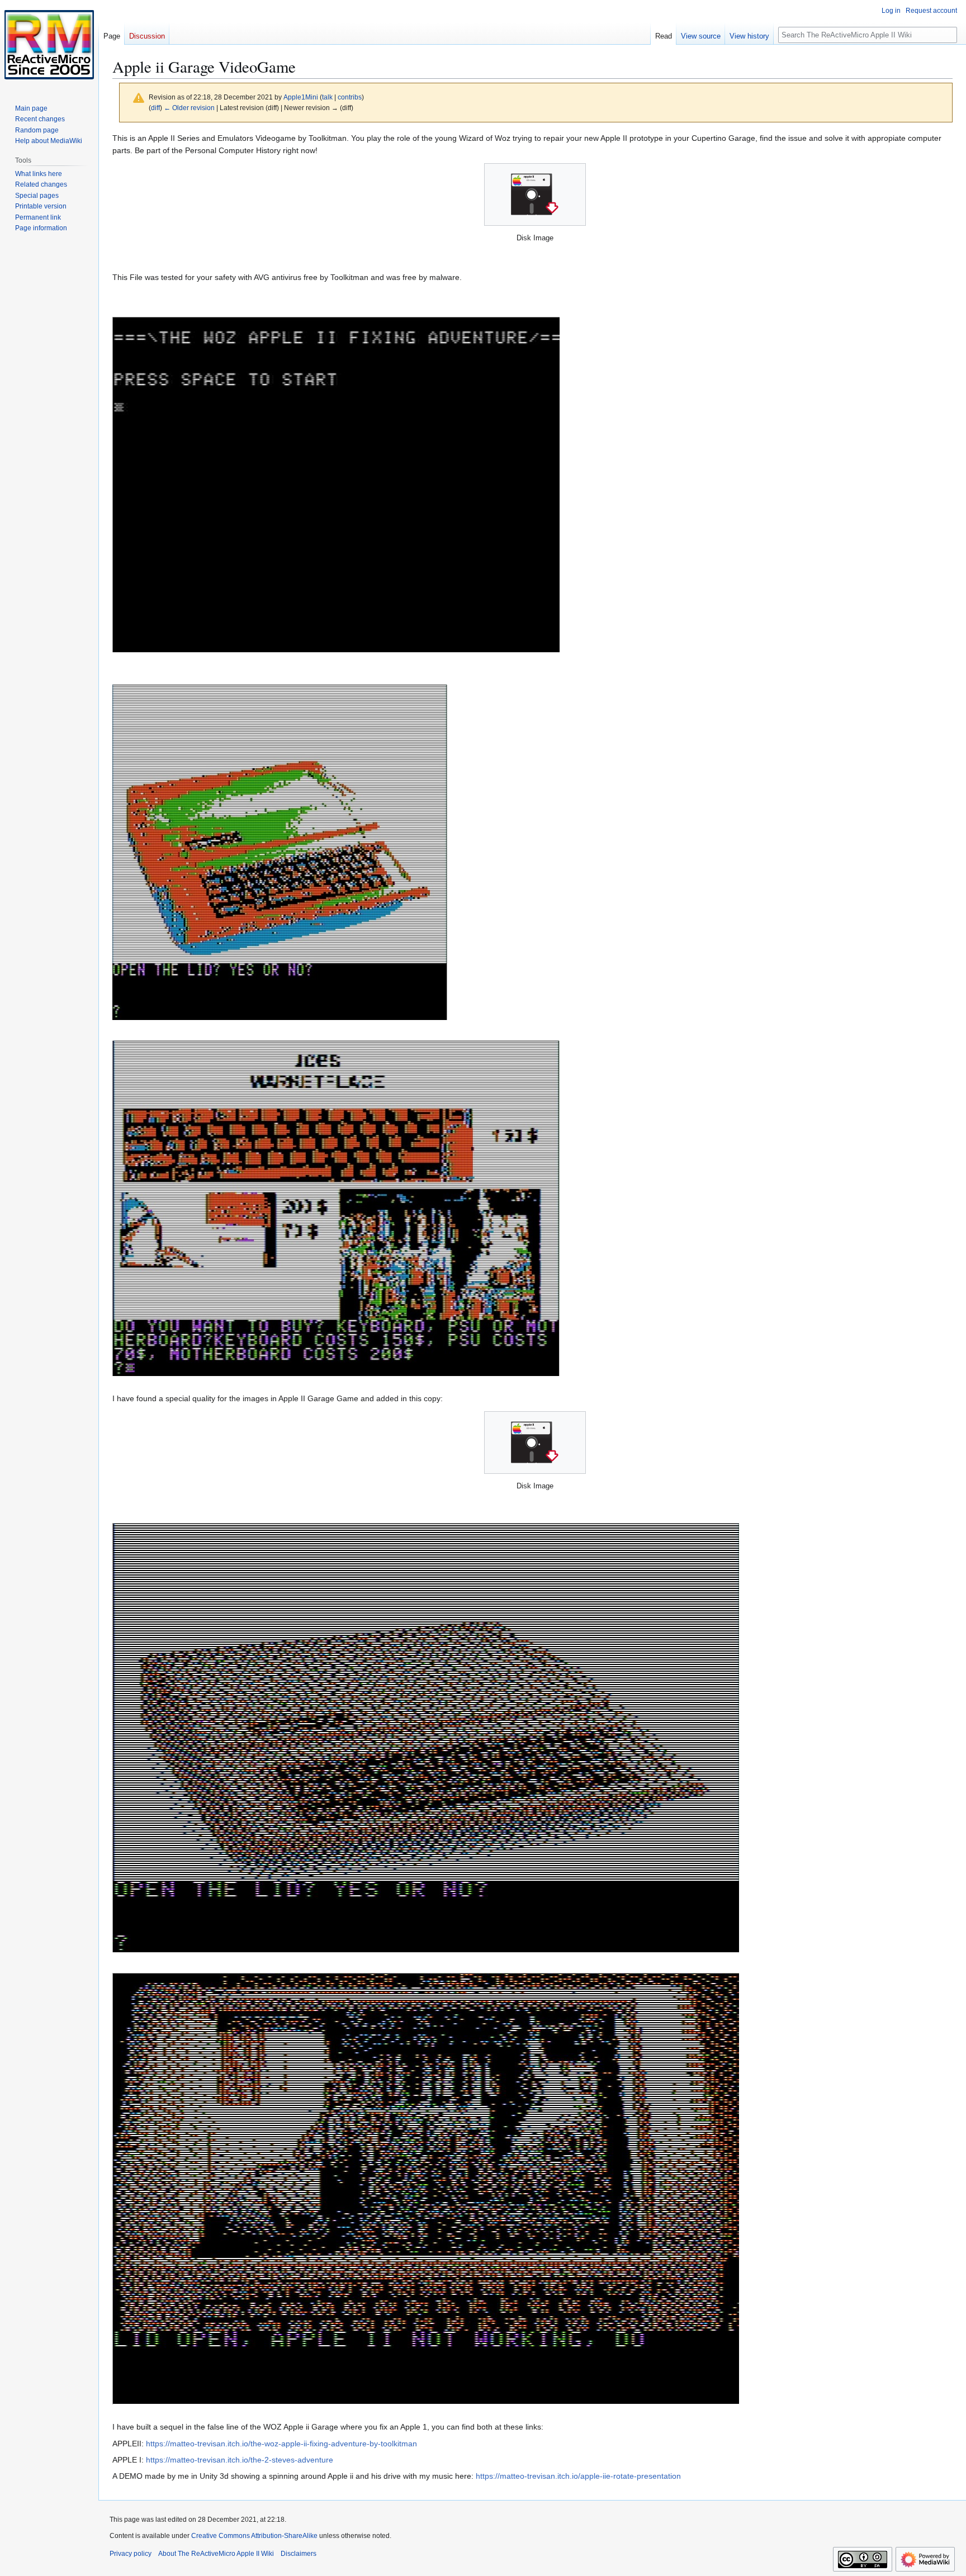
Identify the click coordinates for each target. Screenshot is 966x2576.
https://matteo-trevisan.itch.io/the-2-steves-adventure (240, 2460)
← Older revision (189, 108)
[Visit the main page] (49, 45)
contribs (350, 97)
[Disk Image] (535, 194)
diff (155, 108)
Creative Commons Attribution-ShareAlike (254, 2536)
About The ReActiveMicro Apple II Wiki (216, 2554)
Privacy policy (131, 2554)
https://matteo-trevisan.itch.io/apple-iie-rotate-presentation (578, 2476)
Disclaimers (299, 2554)
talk (327, 97)
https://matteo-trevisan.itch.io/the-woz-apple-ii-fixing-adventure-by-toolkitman (281, 2444)
